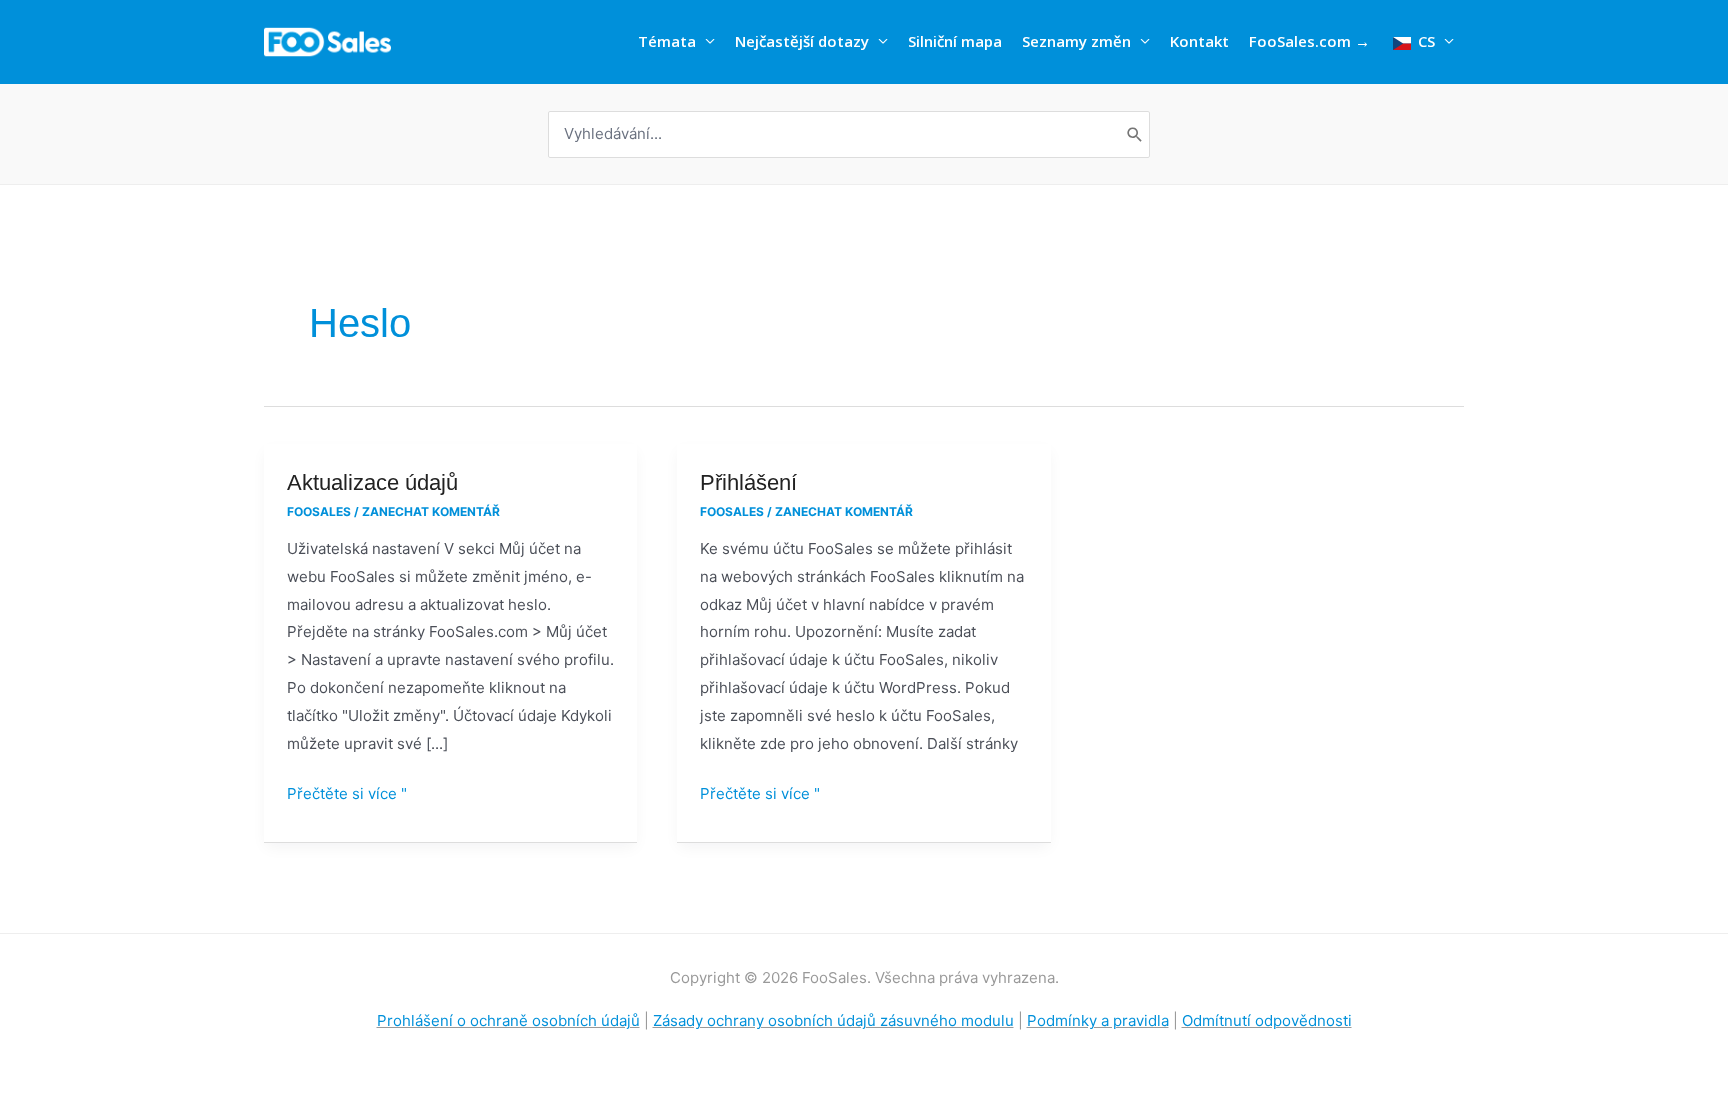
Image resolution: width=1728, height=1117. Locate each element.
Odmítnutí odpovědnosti (1267, 1020)
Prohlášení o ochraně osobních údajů (508, 1020)
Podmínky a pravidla (1098, 1020)
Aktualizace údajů (372, 482)
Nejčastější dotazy (802, 41)
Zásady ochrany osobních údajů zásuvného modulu (833, 1020)
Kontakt (1199, 41)
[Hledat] (1135, 134)
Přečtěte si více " (347, 791)
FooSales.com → (1309, 41)
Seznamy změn (1076, 41)
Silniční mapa (955, 41)
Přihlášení (748, 482)
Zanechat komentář (431, 511)
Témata (667, 41)
